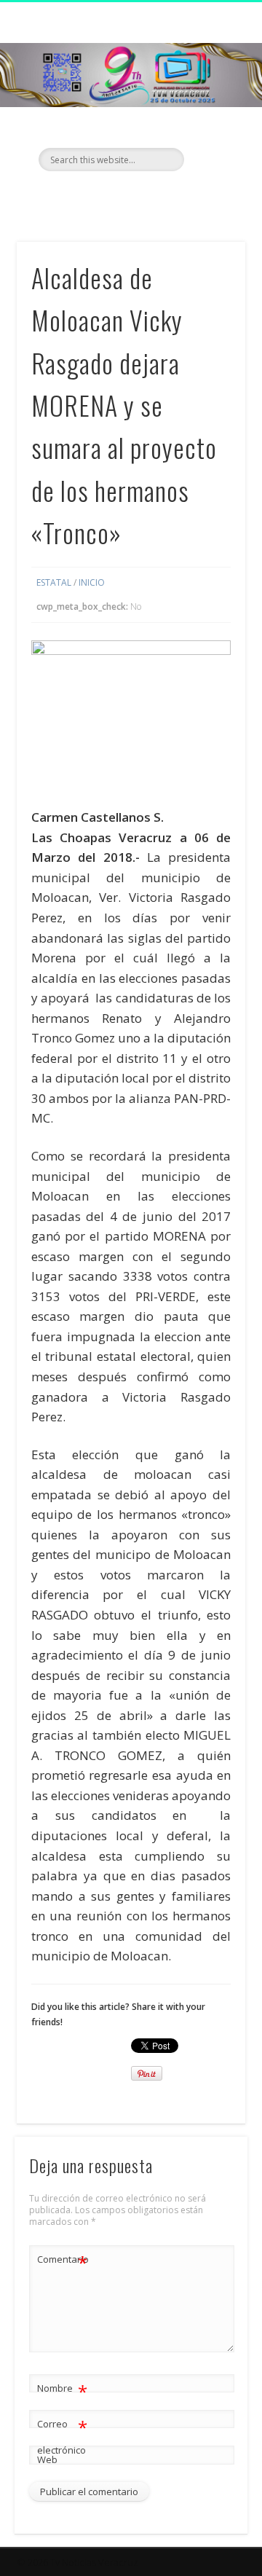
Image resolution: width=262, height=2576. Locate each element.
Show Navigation (211, 130)
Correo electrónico (62, 2436)
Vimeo (159, 196)
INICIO (92, 582)
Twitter (129, 196)
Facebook (99, 196)
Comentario (63, 2261)
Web (47, 2459)
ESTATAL (54, 582)
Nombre (62, 2390)
